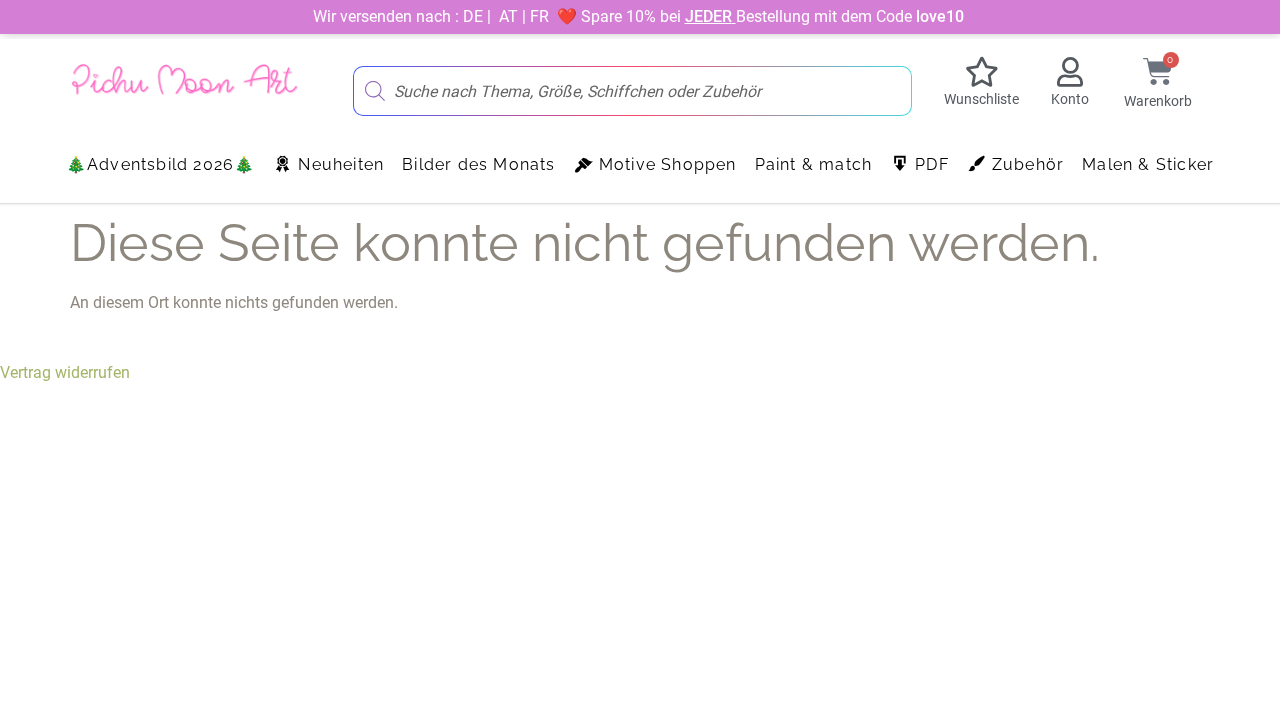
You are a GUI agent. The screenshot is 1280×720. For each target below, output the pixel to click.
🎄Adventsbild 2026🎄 (161, 164)
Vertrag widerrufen (65, 372)
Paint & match (814, 164)
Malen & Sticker (1148, 164)
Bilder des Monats (478, 164)
